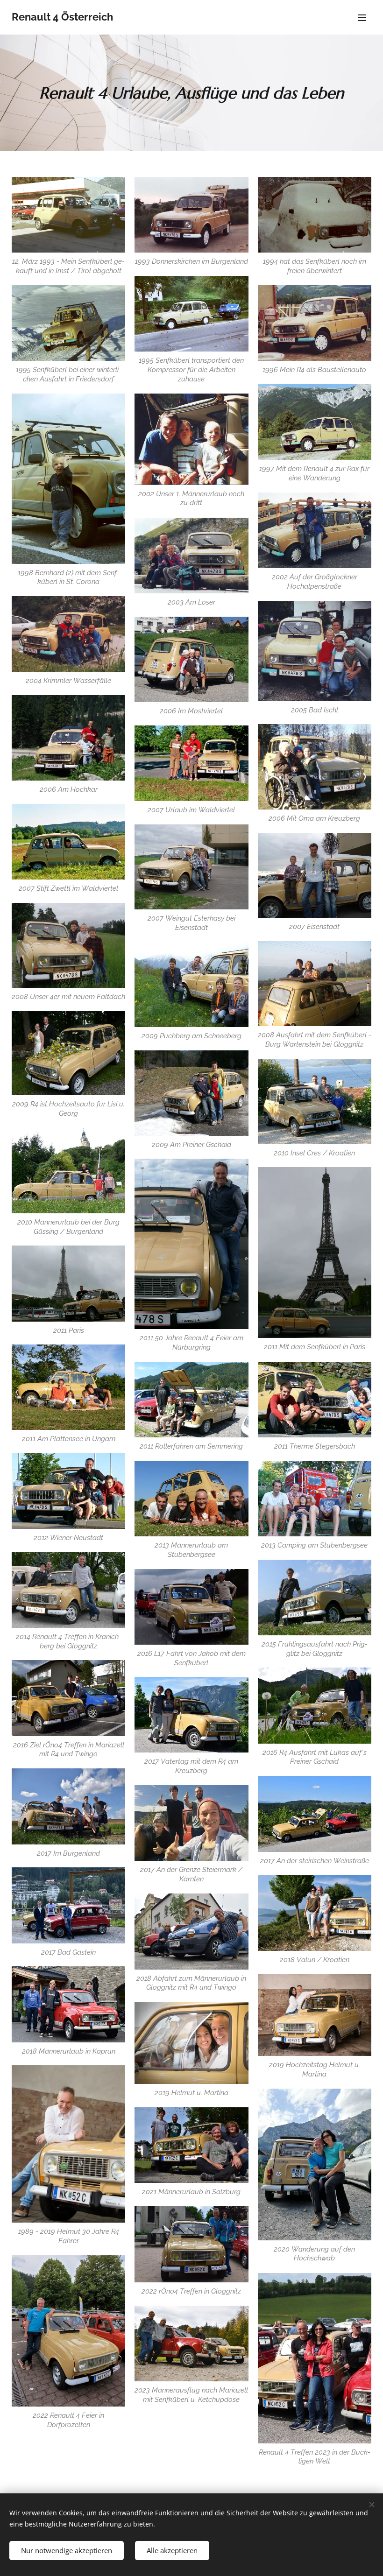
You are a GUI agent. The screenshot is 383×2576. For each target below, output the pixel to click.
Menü (362, 17)
